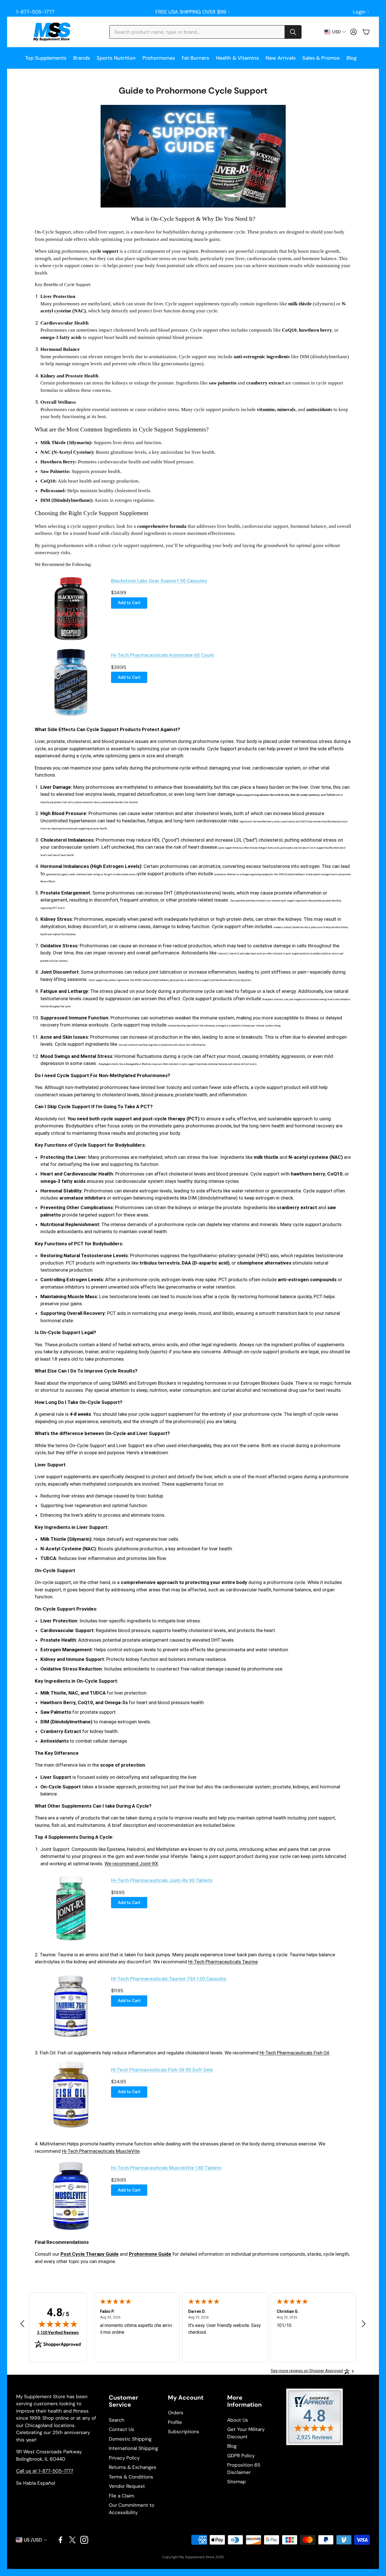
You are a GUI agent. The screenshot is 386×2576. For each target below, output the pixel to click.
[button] (205, 32)
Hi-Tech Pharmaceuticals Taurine (223, 1962)
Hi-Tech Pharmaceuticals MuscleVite (101, 2151)
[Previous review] (22, 2324)
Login (359, 12)
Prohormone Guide (150, 2254)
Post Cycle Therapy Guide (90, 2254)
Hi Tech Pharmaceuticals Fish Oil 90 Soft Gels (162, 2070)
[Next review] (364, 2324)
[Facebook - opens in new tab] (60, 2540)
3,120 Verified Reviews (58, 2332)
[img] (58, 2324)
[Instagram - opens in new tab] (84, 2540)
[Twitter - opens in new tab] (72, 2540)
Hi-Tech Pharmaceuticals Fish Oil (294, 2053)
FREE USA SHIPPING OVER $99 (191, 12)
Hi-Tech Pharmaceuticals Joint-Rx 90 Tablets (162, 1880)
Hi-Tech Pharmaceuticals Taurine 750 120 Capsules (169, 1979)
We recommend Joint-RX (131, 1864)
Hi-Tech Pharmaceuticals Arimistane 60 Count (163, 655)
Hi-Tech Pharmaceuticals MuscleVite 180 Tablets (166, 2168)
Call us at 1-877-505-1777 (45, 2471)
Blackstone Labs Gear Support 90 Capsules (159, 581)
